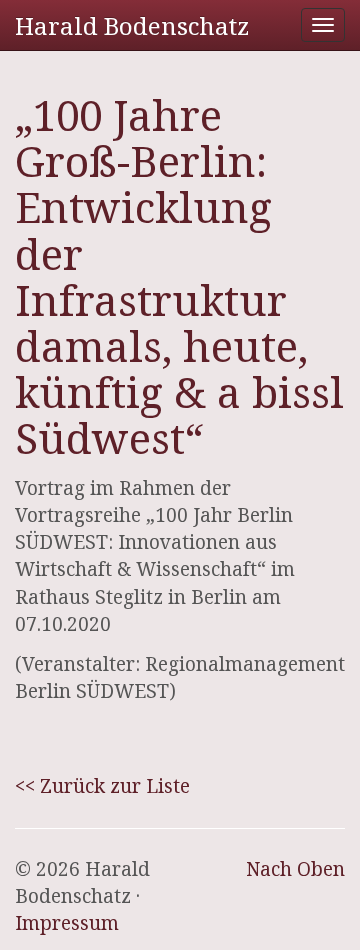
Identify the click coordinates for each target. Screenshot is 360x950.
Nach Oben (295, 869)
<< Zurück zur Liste (102, 786)
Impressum (67, 923)
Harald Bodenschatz (132, 25)
